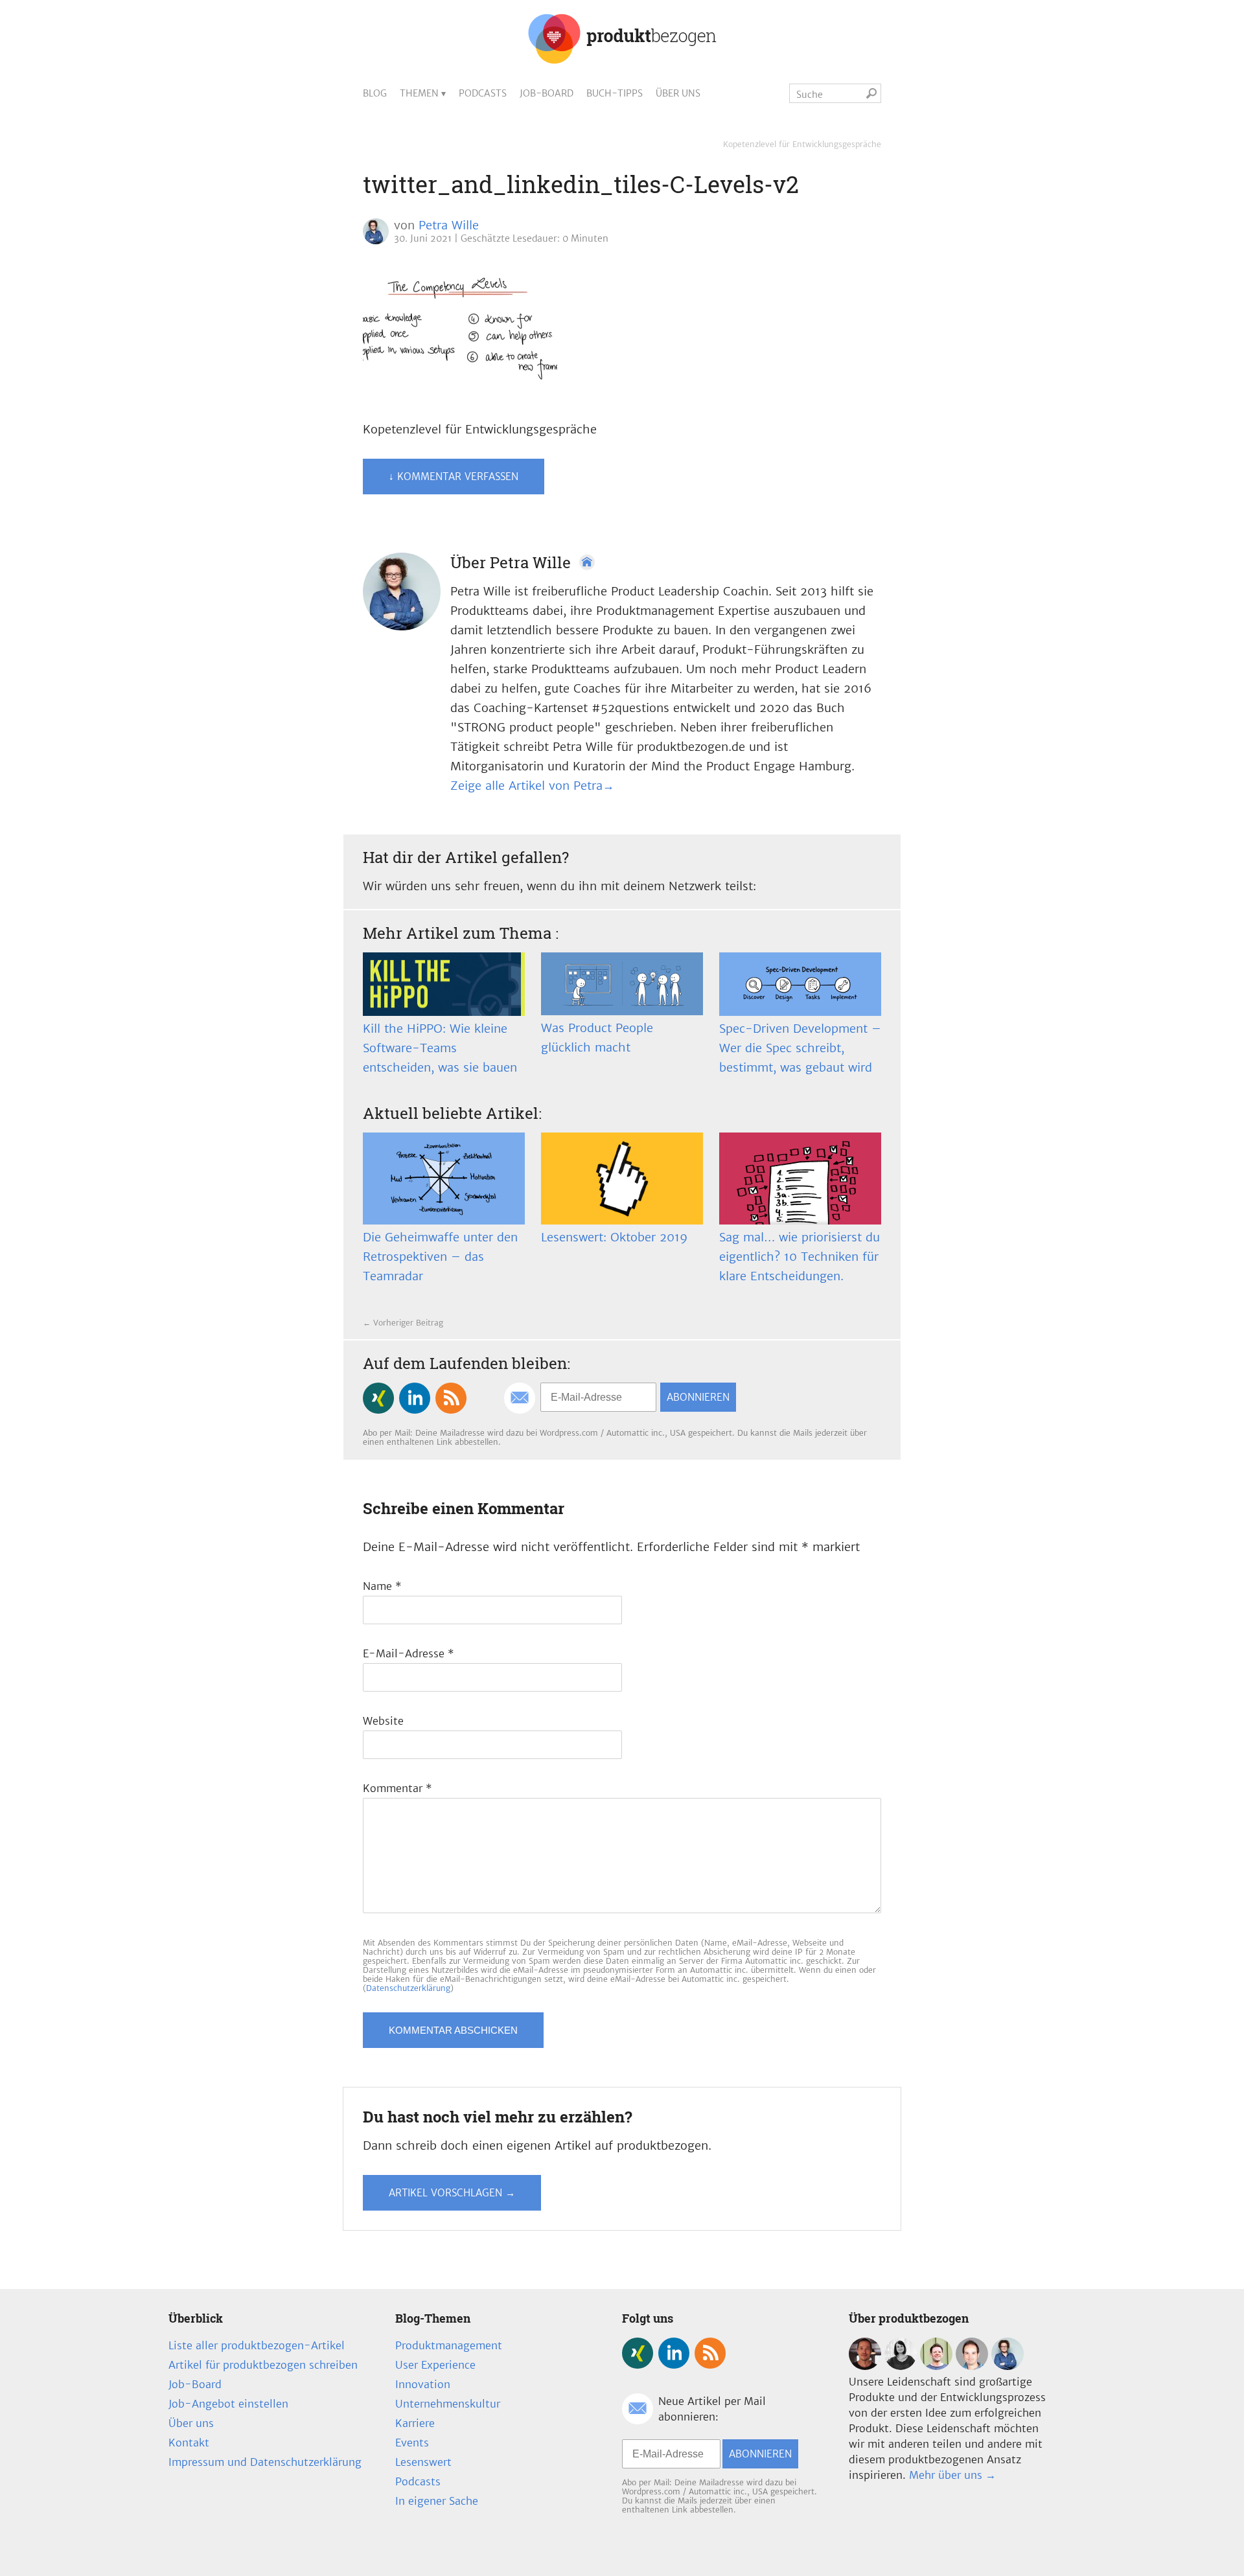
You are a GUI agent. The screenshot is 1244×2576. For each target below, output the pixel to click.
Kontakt (189, 2443)
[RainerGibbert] (936, 2366)
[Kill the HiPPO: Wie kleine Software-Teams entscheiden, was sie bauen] (444, 984)
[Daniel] (865, 2366)
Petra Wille (449, 225)
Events (412, 2443)
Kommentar (397, 1788)
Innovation (423, 2384)
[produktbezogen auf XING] (378, 1398)
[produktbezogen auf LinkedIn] (415, 1398)
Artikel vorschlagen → (452, 2193)
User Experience (435, 2365)
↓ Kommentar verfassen (454, 477)
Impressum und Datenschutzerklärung (265, 2462)
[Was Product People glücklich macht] (622, 984)
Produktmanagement (449, 2345)
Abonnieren (698, 1397)
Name (382, 1586)
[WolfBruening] (972, 2366)
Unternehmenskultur (448, 2404)
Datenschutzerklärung (408, 1988)
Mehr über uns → (952, 2475)
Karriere (415, 2423)
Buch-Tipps (615, 93)
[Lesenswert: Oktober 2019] (622, 1179)
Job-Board (547, 93)
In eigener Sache (437, 2501)
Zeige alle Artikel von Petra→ (532, 786)
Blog (375, 93)
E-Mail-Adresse (409, 1653)
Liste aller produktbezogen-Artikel (257, 2345)
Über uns (678, 93)
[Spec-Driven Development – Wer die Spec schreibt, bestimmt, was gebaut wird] (800, 984)
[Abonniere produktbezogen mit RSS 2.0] (451, 1398)
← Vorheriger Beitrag (403, 1323)
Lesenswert (423, 2462)
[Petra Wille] (1008, 2366)
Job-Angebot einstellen (228, 2404)
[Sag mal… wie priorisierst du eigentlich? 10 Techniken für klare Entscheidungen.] (800, 1179)
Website (383, 1721)
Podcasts (483, 93)
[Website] (587, 562)
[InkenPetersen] (901, 2366)
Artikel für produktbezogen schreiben (263, 2365)
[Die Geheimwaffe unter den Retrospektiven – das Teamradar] (444, 1179)
